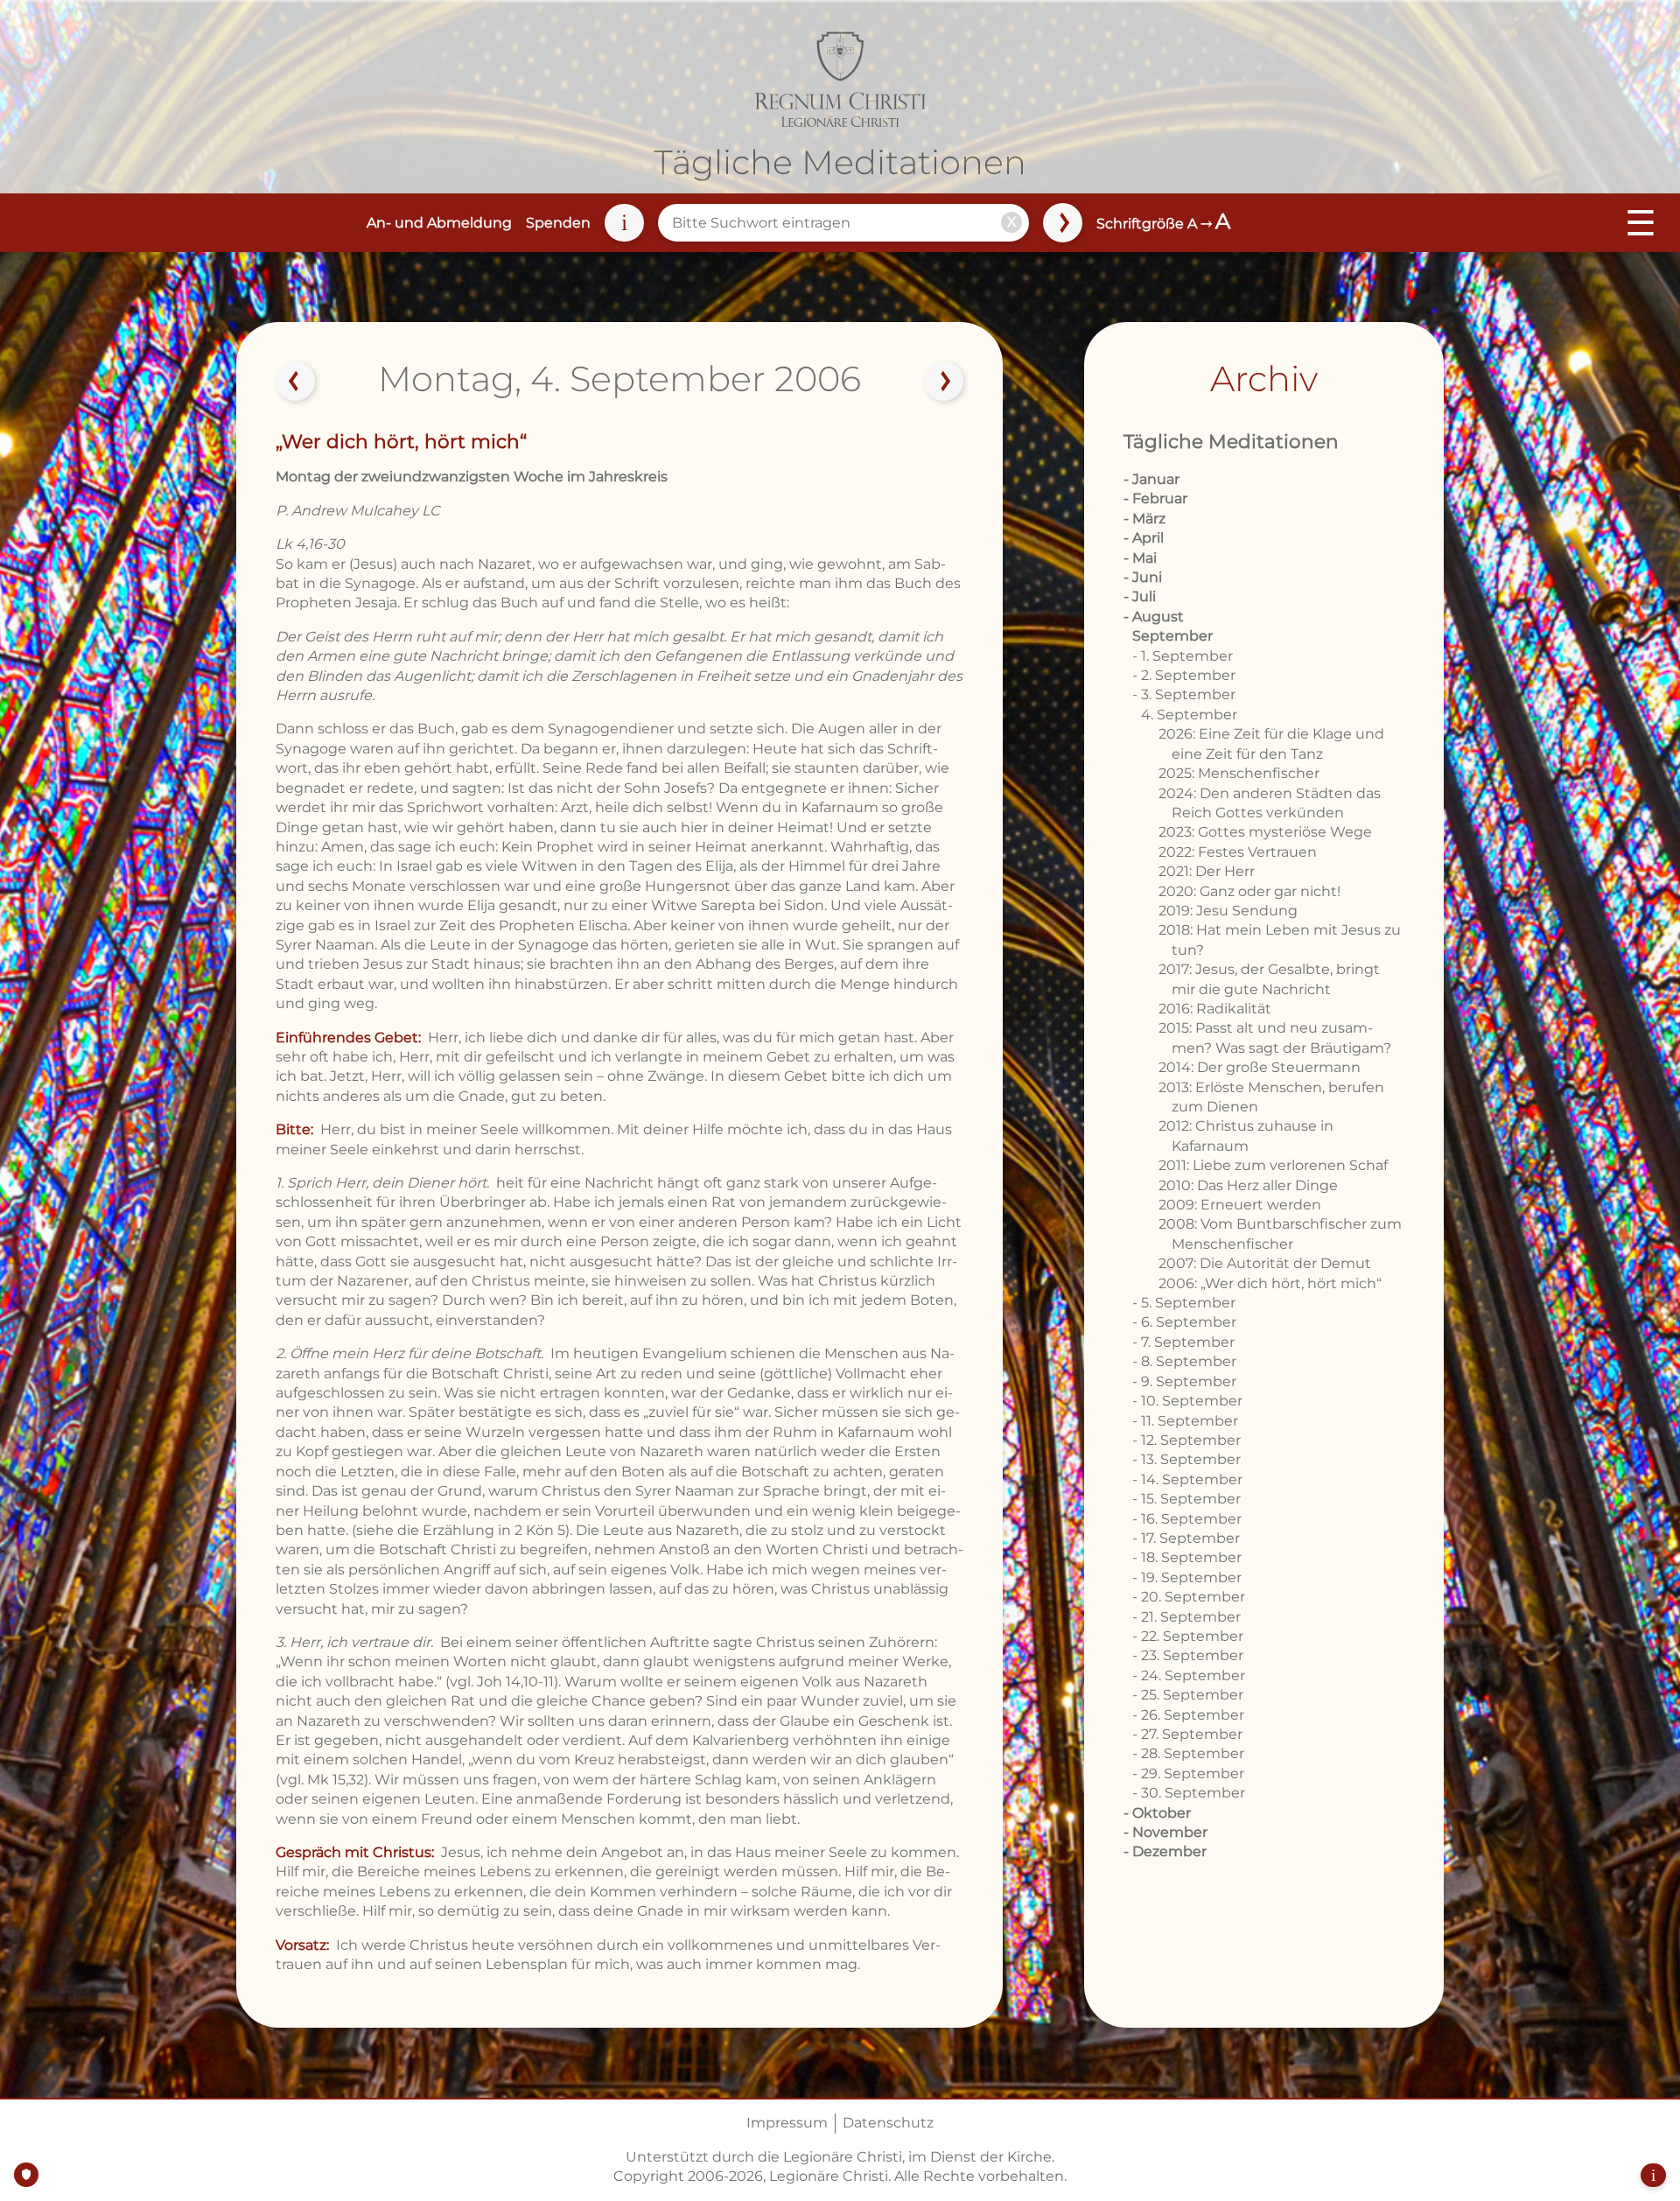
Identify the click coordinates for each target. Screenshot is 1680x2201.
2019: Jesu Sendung (1228, 911)
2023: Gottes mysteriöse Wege (1265, 832)
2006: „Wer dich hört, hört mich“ (1270, 1283)
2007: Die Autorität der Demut (1265, 1263)
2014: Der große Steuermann (1260, 1067)
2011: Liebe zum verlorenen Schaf (1273, 1165)
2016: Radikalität (1215, 1009)
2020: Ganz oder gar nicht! (1249, 891)
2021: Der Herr (1207, 871)
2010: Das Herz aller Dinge (1248, 1185)
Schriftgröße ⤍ (1163, 224)
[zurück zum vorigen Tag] (296, 382)
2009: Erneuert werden (1240, 1205)
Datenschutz (888, 2123)
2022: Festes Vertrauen (1238, 852)
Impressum (787, 2123)
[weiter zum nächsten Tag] (944, 382)
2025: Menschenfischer (1239, 773)
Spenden (558, 223)
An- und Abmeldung (439, 223)
